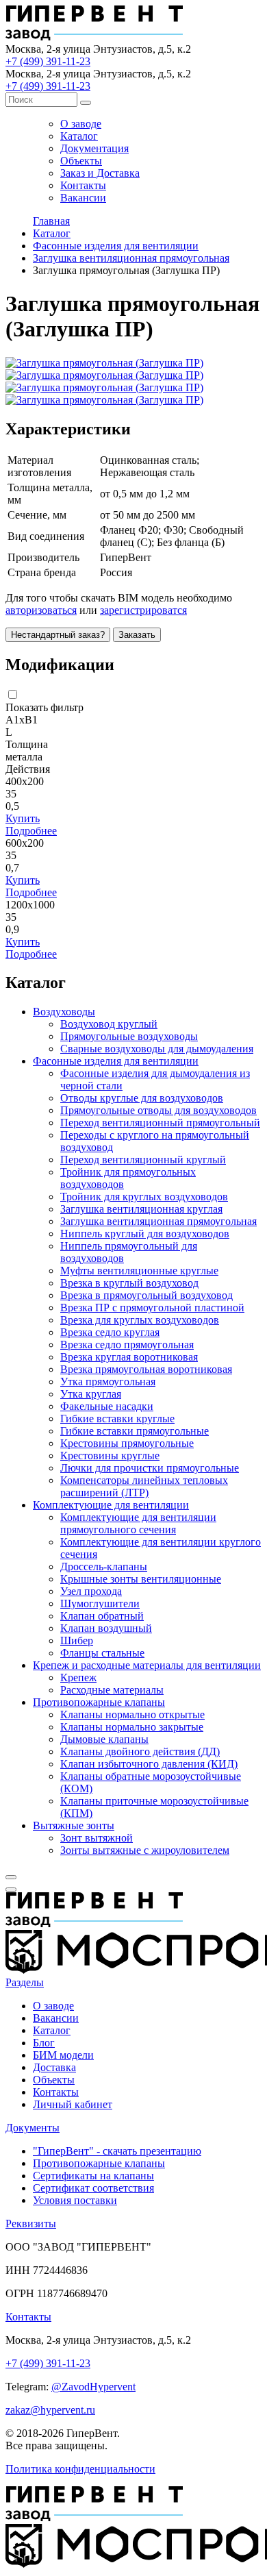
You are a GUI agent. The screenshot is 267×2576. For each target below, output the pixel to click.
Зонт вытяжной (97, 1838)
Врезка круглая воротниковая (129, 1357)
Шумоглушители (100, 1603)
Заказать (137, 635)
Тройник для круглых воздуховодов (144, 1197)
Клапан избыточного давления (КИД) (149, 1764)
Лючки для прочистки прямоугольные (150, 1468)
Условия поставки (75, 2200)
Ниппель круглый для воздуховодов (145, 1234)
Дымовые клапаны (104, 1739)
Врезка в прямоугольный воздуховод (147, 1295)
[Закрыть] (11, 1877)
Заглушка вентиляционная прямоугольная (158, 1221)
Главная (51, 221)
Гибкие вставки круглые (117, 1419)
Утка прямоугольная (108, 1382)
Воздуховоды (64, 1012)
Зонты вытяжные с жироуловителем (145, 1850)
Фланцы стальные (102, 1653)
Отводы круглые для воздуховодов (142, 1098)
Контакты (83, 185)
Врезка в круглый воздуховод (129, 1283)
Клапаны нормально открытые (132, 1714)
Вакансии (83, 198)
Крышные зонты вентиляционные (141, 1579)
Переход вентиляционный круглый (143, 1160)
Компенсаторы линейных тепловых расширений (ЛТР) (144, 1486)
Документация (94, 148)
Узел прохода (91, 1591)
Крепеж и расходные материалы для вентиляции (147, 1665)
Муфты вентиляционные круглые (139, 1271)
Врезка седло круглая (110, 1332)
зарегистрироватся (143, 610)
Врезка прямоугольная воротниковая (146, 1369)
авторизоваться (41, 610)
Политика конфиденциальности (80, 2469)
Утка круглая (91, 1394)
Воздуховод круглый (109, 1024)
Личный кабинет (73, 2104)
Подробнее (31, 831)
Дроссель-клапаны (104, 1566)
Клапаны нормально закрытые (132, 1727)
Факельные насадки (107, 1406)
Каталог (79, 136)
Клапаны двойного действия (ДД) (140, 1751)
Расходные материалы (112, 1690)
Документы (33, 2128)
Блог (44, 2043)
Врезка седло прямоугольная (127, 1345)
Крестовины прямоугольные (127, 1443)
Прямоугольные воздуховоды (129, 1036)
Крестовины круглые (110, 1456)
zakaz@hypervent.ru (50, 2410)
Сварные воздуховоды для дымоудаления (157, 1049)
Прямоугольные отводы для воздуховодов (158, 1110)
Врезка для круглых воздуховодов (140, 1320)
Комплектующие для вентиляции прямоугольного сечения (138, 1523)
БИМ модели (63, 2055)
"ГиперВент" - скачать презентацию (117, 2151)
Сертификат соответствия (93, 2188)
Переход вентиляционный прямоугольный (160, 1123)
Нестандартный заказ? (58, 635)
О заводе (81, 124)
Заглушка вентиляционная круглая (141, 1209)
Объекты (81, 161)
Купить (23, 818)
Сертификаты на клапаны (93, 2176)
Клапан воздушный (106, 1628)
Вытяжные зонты (74, 1825)
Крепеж (78, 1677)
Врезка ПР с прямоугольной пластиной (152, 1308)
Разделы (25, 1982)
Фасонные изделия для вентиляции (116, 1061)
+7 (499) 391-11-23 (48, 61)
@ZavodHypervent (93, 2387)
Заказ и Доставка (100, 173)
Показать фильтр (44, 707)
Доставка (54, 2067)
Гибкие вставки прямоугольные (135, 1431)
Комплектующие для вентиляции (111, 1505)
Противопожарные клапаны (99, 1702)
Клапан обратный (102, 1616)
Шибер (77, 1640)
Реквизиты (31, 2224)
